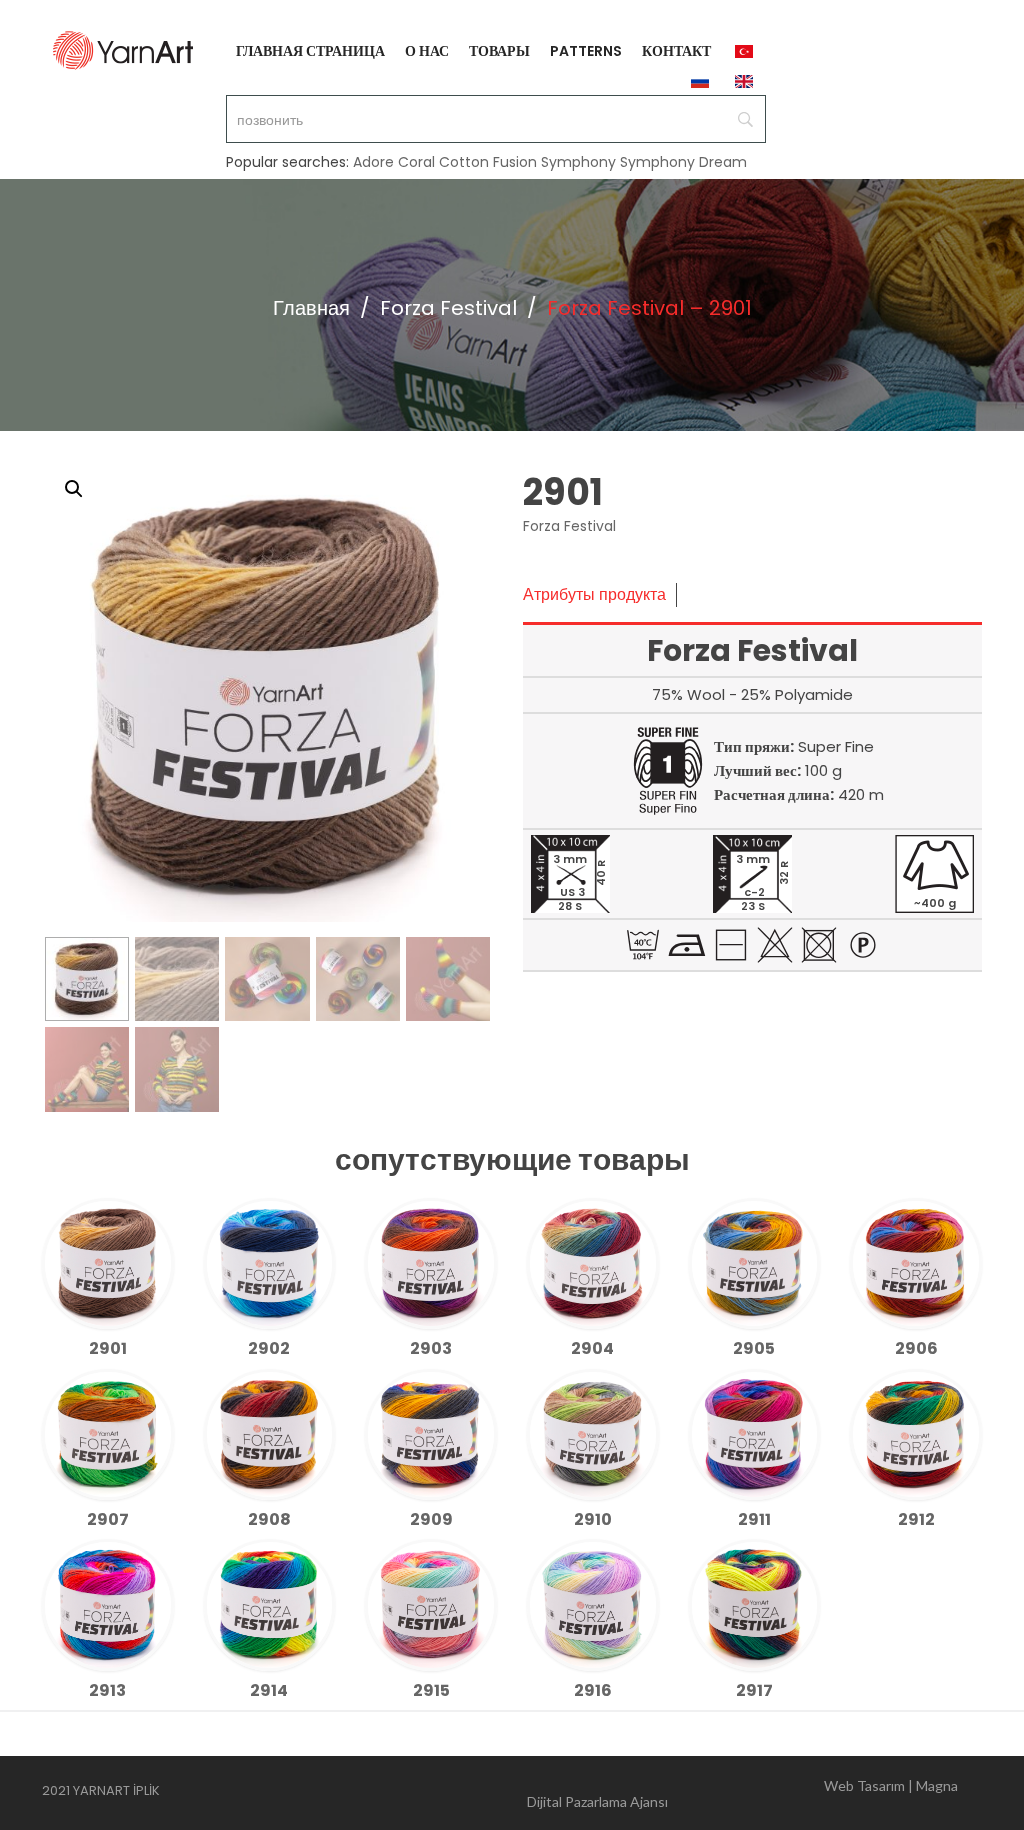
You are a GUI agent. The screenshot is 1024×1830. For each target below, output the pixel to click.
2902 (269, 1348)
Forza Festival (448, 308)
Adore (373, 162)
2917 (754, 1690)
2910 (593, 1519)
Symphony (578, 162)
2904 (592, 1348)
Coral (416, 162)
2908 (269, 1519)
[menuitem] (310, 50)
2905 (754, 1348)
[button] (74, 489)
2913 (107, 1690)
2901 (108, 1348)
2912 (916, 1519)
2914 (269, 1690)
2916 (593, 1690)
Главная (311, 308)
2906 (916, 1348)
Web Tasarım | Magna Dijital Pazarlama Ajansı (742, 1793)
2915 (431, 1690)
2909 (431, 1519)
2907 (108, 1519)
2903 (431, 1348)
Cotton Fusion (488, 162)
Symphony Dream (683, 162)
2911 (754, 1519)
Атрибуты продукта (594, 594)
